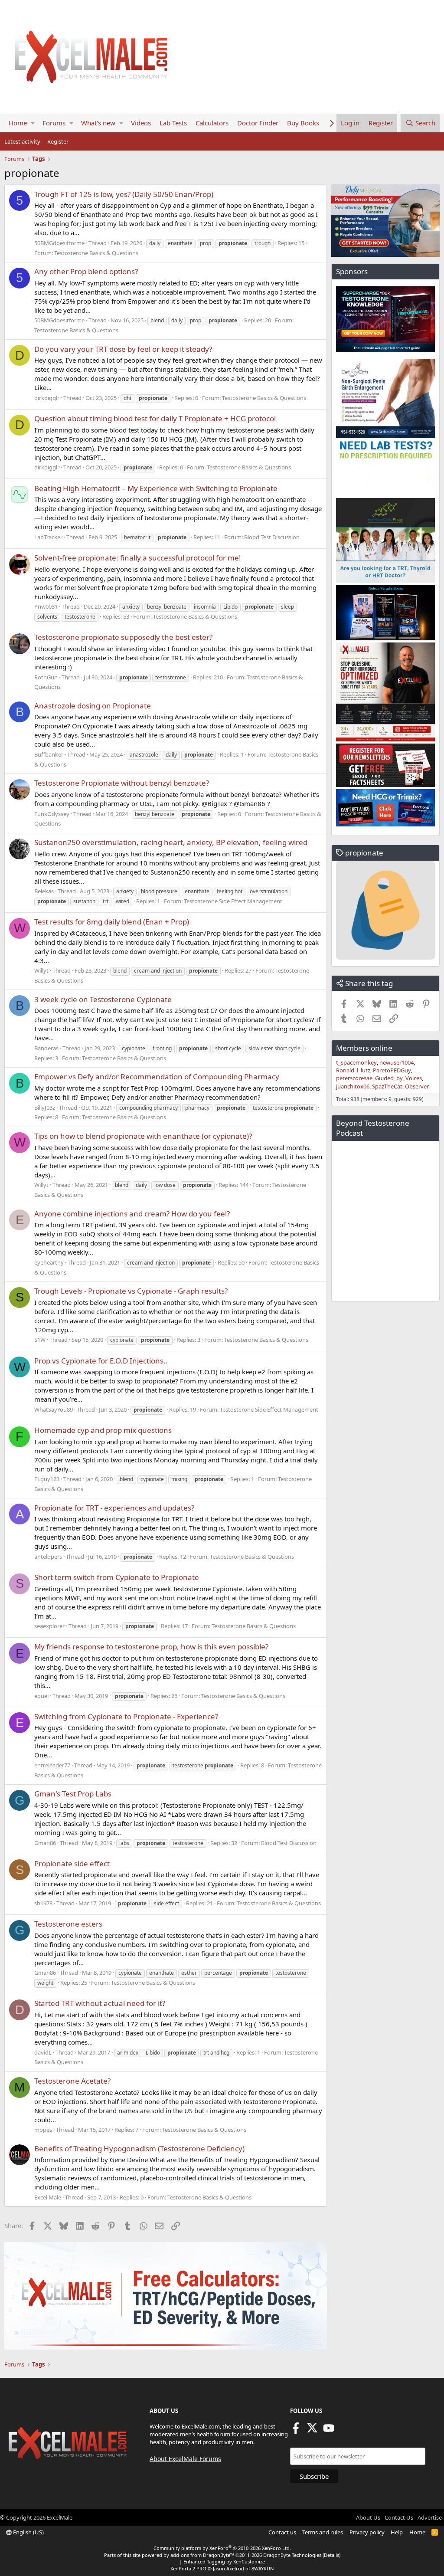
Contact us (282, 2532)
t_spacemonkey (356, 1062)
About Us (368, 2517)
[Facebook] (296, 2431)
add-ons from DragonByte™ (202, 2555)
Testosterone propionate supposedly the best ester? (123, 637)
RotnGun (46, 677)
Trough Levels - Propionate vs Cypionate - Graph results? (131, 1291)
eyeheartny (49, 1262)
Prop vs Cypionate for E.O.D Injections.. (101, 1361)
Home (18, 123)
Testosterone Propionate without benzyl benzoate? (122, 783)
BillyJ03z (45, 1108)
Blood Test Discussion (272, 537)
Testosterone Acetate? (72, 2081)
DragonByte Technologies (292, 2555)
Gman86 (45, 1843)
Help (397, 2532)
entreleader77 (52, 1765)
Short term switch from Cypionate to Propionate (117, 1577)
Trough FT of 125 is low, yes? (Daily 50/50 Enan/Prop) (124, 194)
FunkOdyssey (52, 814)
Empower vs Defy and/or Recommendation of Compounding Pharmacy (157, 1077)
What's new (98, 123)
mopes (43, 2130)
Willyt (41, 970)
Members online (364, 1048)
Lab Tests (173, 123)
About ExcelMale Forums (185, 2459)
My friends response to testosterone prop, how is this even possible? (151, 1647)
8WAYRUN (263, 2568)
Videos (141, 123)
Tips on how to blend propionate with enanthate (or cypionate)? (143, 1136)
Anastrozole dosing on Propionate (93, 706)
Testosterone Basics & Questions (96, 253)
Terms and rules (323, 2532)
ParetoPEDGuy (392, 1070)
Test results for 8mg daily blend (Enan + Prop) (112, 922)
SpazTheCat (387, 1086)
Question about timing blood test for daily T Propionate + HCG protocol (155, 418)
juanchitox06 (353, 1086)
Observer (417, 1086)
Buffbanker (49, 754)
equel (41, 1696)
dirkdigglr (47, 398)
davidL (43, 2052)
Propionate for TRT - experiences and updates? (114, 1508)
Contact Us (399, 2517)
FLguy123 (47, 1479)
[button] (33, 123)
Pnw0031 (46, 606)
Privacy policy (367, 2532)
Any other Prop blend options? (86, 271)
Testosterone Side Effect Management (233, 901)
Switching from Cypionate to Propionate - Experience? (126, 1716)
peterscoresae (354, 1078)
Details (331, 2555)
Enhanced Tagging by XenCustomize (224, 2561)
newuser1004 (397, 1062)
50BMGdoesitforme (59, 243)
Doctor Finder (258, 123)
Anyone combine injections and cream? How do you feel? (132, 1214)
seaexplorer (49, 1626)
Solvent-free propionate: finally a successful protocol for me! (138, 558)
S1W (40, 1340)
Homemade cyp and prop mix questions (103, 1430)
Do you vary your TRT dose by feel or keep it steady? (123, 349)
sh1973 (43, 1903)
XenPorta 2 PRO (188, 2568)
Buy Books (303, 123)
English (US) (28, 2532)
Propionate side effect (72, 1863)
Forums (54, 123)
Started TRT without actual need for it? (100, 2003)
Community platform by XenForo (222, 2548)
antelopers (48, 1557)
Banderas (46, 1048)
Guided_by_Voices (398, 1078)
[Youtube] (329, 2431)
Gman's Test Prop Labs (73, 1794)
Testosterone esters (68, 1924)
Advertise (430, 2517)
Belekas (44, 891)
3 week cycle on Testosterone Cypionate (103, 999)
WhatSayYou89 (54, 1409)
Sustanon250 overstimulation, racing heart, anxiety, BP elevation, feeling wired (171, 842)
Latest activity (22, 141)
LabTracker (48, 537)
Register (58, 141)
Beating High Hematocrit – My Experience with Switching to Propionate (156, 488)
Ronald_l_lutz (353, 1070)
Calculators (212, 123)
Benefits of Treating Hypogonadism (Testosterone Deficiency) (139, 2148)
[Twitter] (312, 2431)
